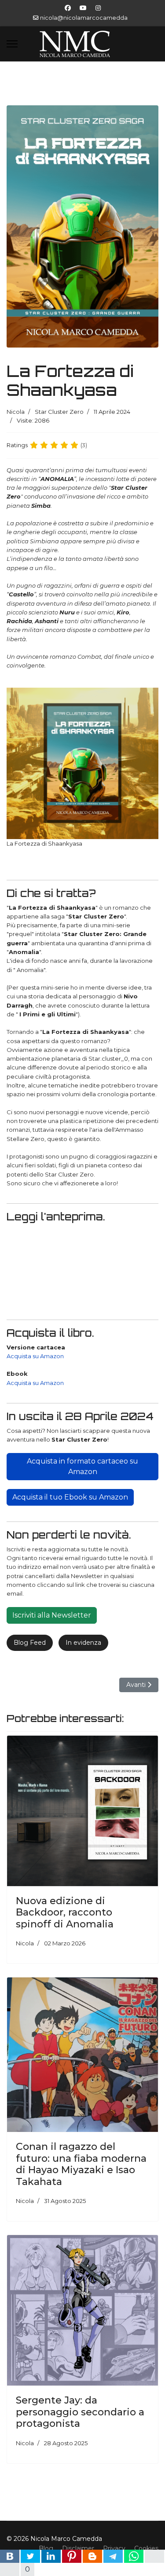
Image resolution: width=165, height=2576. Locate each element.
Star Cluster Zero (59, 412)
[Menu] (12, 44)
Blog (46, 2548)
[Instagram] (98, 8)
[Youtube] (83, 8)
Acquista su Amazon (35, 1356)
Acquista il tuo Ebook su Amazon (70, 1497)
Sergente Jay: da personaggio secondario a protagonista (80, 2412)
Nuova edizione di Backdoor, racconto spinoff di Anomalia (65, 1912)
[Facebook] (68, 8)
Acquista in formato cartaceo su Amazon (82, 1466)
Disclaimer (78, 2548)
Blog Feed (30, 1643)
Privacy (114, 2548)
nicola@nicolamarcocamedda (84, 18)
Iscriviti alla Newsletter (52, 1615)
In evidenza (83, 1643)
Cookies (146, 2548)
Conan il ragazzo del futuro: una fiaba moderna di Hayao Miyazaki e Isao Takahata (81, 2164)
